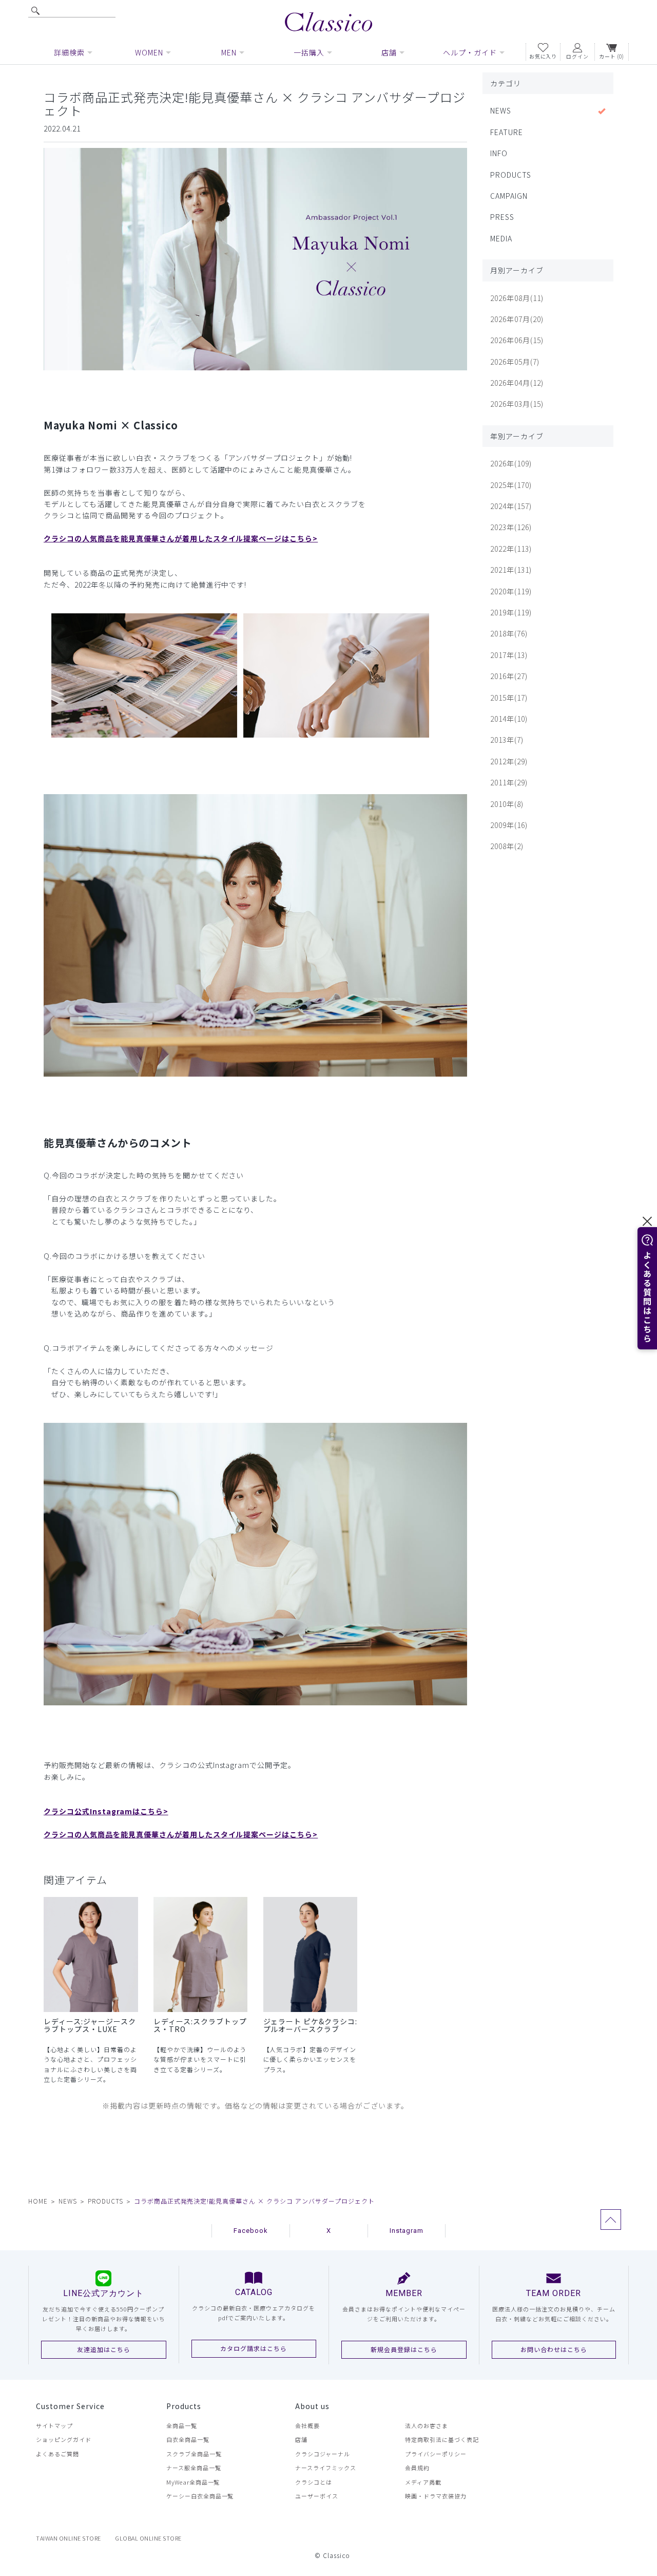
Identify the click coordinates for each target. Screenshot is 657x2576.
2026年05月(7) (515, 362)
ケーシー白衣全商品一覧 (200, 2496)
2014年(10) (509, 719)
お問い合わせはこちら (554, 2349)
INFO (499, 153)
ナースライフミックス (326, 2468)
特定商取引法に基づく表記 (442, 2439)
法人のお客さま (427, 2425)
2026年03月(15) (517, 404)
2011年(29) (509, 782)
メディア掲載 (423, 2482)
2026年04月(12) (517, 383)
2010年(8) (507, 804)
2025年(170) (511, 485)
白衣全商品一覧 (188, 2439)
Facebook (251, 2231)
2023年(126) (511, 527)
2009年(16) (509, 825)
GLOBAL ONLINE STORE (148, 2538)
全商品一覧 (182, 2425)
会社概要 (307, 2425)
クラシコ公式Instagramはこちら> (106, 1811)
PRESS (502, 217)
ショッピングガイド (64, 2439)
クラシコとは (314, 2482)
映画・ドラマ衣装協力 (436, 2496)
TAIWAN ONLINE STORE (69, 2538)
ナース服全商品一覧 (194, 2468)
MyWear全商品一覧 (193, 2482)
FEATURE (507, 132)
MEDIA (501, 238)
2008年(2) (507, 846)
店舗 (301, 2439)
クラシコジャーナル (323, 2454)
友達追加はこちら (104, 2349)
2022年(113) (511, 549)
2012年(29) (509, 761)
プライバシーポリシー (436, 2454)
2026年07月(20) (517, 319)
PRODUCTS (511, 175)
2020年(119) (511, 591)
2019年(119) (511, 612)
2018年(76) (509, 633)
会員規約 (417, 2468)
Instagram (407, 2231)
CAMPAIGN (509, 196)
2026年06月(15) (517, 340)
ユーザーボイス (317, 2496)
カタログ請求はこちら (254, 2348)
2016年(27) (509, 676)
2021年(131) (511, 570)
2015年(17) (509, 698)
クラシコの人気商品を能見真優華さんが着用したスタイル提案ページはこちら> (181, 538)
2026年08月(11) (517, 298)
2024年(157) (511, 506)
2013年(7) (507, 740)
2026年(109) (511, 463)
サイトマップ (54, 2425)
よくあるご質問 (57, 2454)
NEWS (501, 110)
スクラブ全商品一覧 (194, 2454)
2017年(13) (509, 655)
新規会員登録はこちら (404, 2349)
